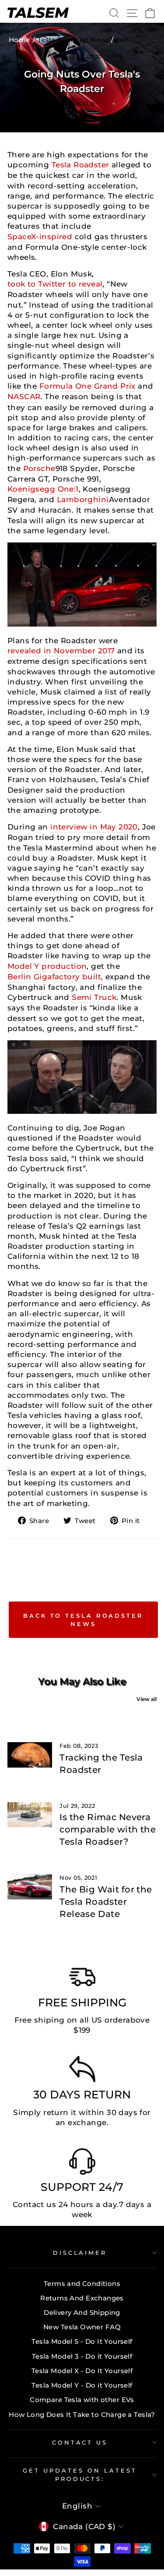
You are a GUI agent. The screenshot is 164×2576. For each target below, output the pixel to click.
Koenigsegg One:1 (43, 489)
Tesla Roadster (80, 165)
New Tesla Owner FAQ (82, 2327)
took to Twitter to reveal (55, 284)
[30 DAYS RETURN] (82, 2071)
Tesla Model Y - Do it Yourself (82, 2385)
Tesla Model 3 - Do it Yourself (82, 2356)
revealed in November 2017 (61, 651)
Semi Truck (94, 997)
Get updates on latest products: (80, 2475)
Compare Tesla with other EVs (82, 2400)
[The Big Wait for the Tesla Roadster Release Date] (30, 1887)
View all (147, 1699)
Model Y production (47, 966)
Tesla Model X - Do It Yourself (82, 2371)
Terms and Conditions (82, 2284)
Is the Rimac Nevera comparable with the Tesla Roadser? (108, 1829)
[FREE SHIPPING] (82, 1979)
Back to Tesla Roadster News (83, 1619)
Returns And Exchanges (82, 2298)
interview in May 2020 (94, 827)
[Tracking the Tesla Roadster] (30, 1755)
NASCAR (24, 397)
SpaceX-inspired (40, 237)
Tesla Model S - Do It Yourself (82, 2341)
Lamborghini (83, 500)
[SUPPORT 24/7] (82, 2164)
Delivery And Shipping (82, 2312)
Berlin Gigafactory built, (55, 977)
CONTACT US (80, 2442)
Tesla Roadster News (74, 40)
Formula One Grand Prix (87, 386)
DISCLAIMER (80, 2253)
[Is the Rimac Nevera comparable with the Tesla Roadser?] (30, 1815)
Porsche (39, 468)
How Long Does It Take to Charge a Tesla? (82, 2415)
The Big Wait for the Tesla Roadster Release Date (106, 1902)
